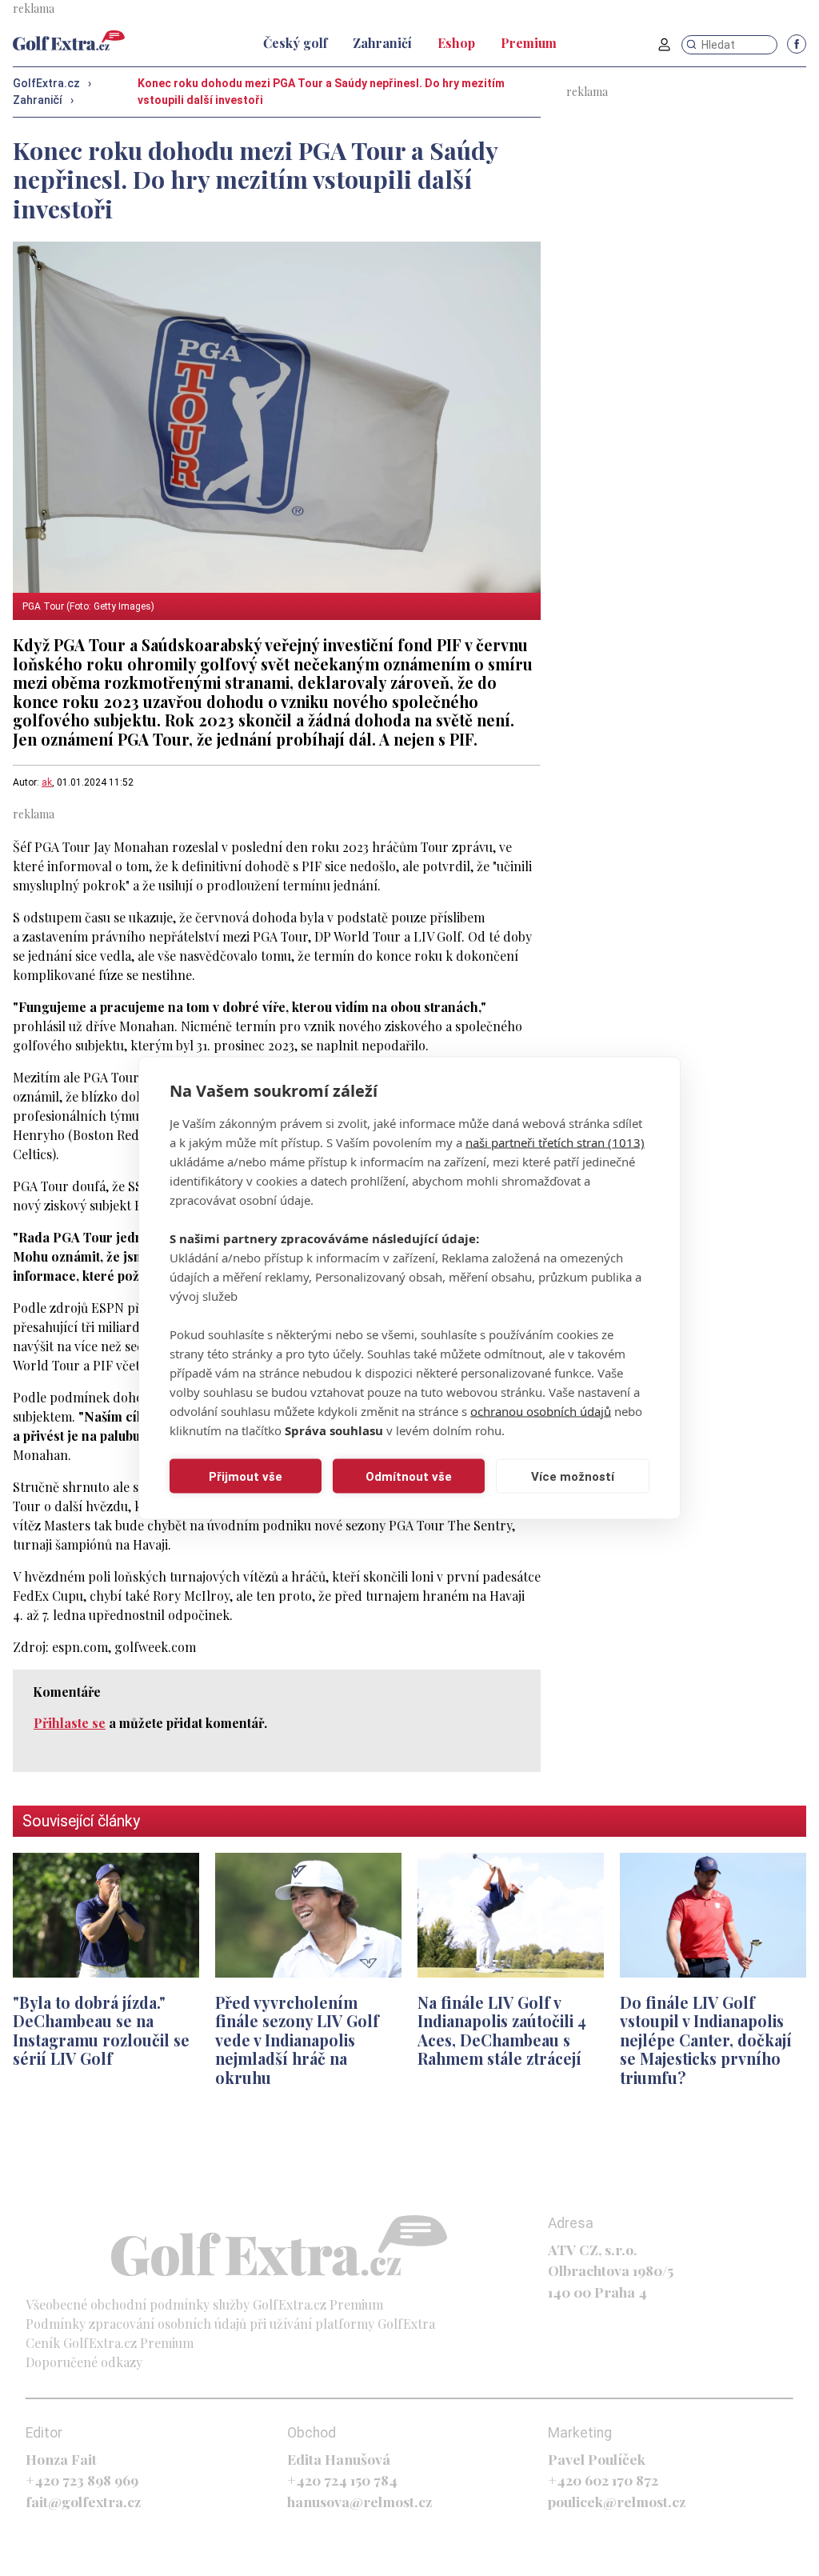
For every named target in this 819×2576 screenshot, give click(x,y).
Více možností (573, 1476)
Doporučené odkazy (84, 2362)
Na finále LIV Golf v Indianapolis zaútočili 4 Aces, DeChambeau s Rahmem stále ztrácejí (502, 2030)
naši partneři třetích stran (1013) (555, 1142)
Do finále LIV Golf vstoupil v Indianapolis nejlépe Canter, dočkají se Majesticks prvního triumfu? (706, 2040)
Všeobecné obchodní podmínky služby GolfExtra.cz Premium (204, 2304)
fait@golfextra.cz (83, 2501)
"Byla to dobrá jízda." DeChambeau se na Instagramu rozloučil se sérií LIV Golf (101, 2030)
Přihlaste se (70, 1723)
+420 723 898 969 (82, 2480)
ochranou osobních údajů (541, 1411)
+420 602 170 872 (603, 2480)
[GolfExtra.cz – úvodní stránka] (69, 40)
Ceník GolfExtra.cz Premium (110, 2343)
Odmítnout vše (409, 1476)
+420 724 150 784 (342, 2480)
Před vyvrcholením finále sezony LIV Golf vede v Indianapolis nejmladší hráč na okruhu (297, 2040)
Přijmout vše (246, 1476)
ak (47, 782)
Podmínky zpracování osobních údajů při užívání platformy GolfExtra (230, 2324)
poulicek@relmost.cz (617, 2501)
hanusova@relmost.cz (360, 2501)
